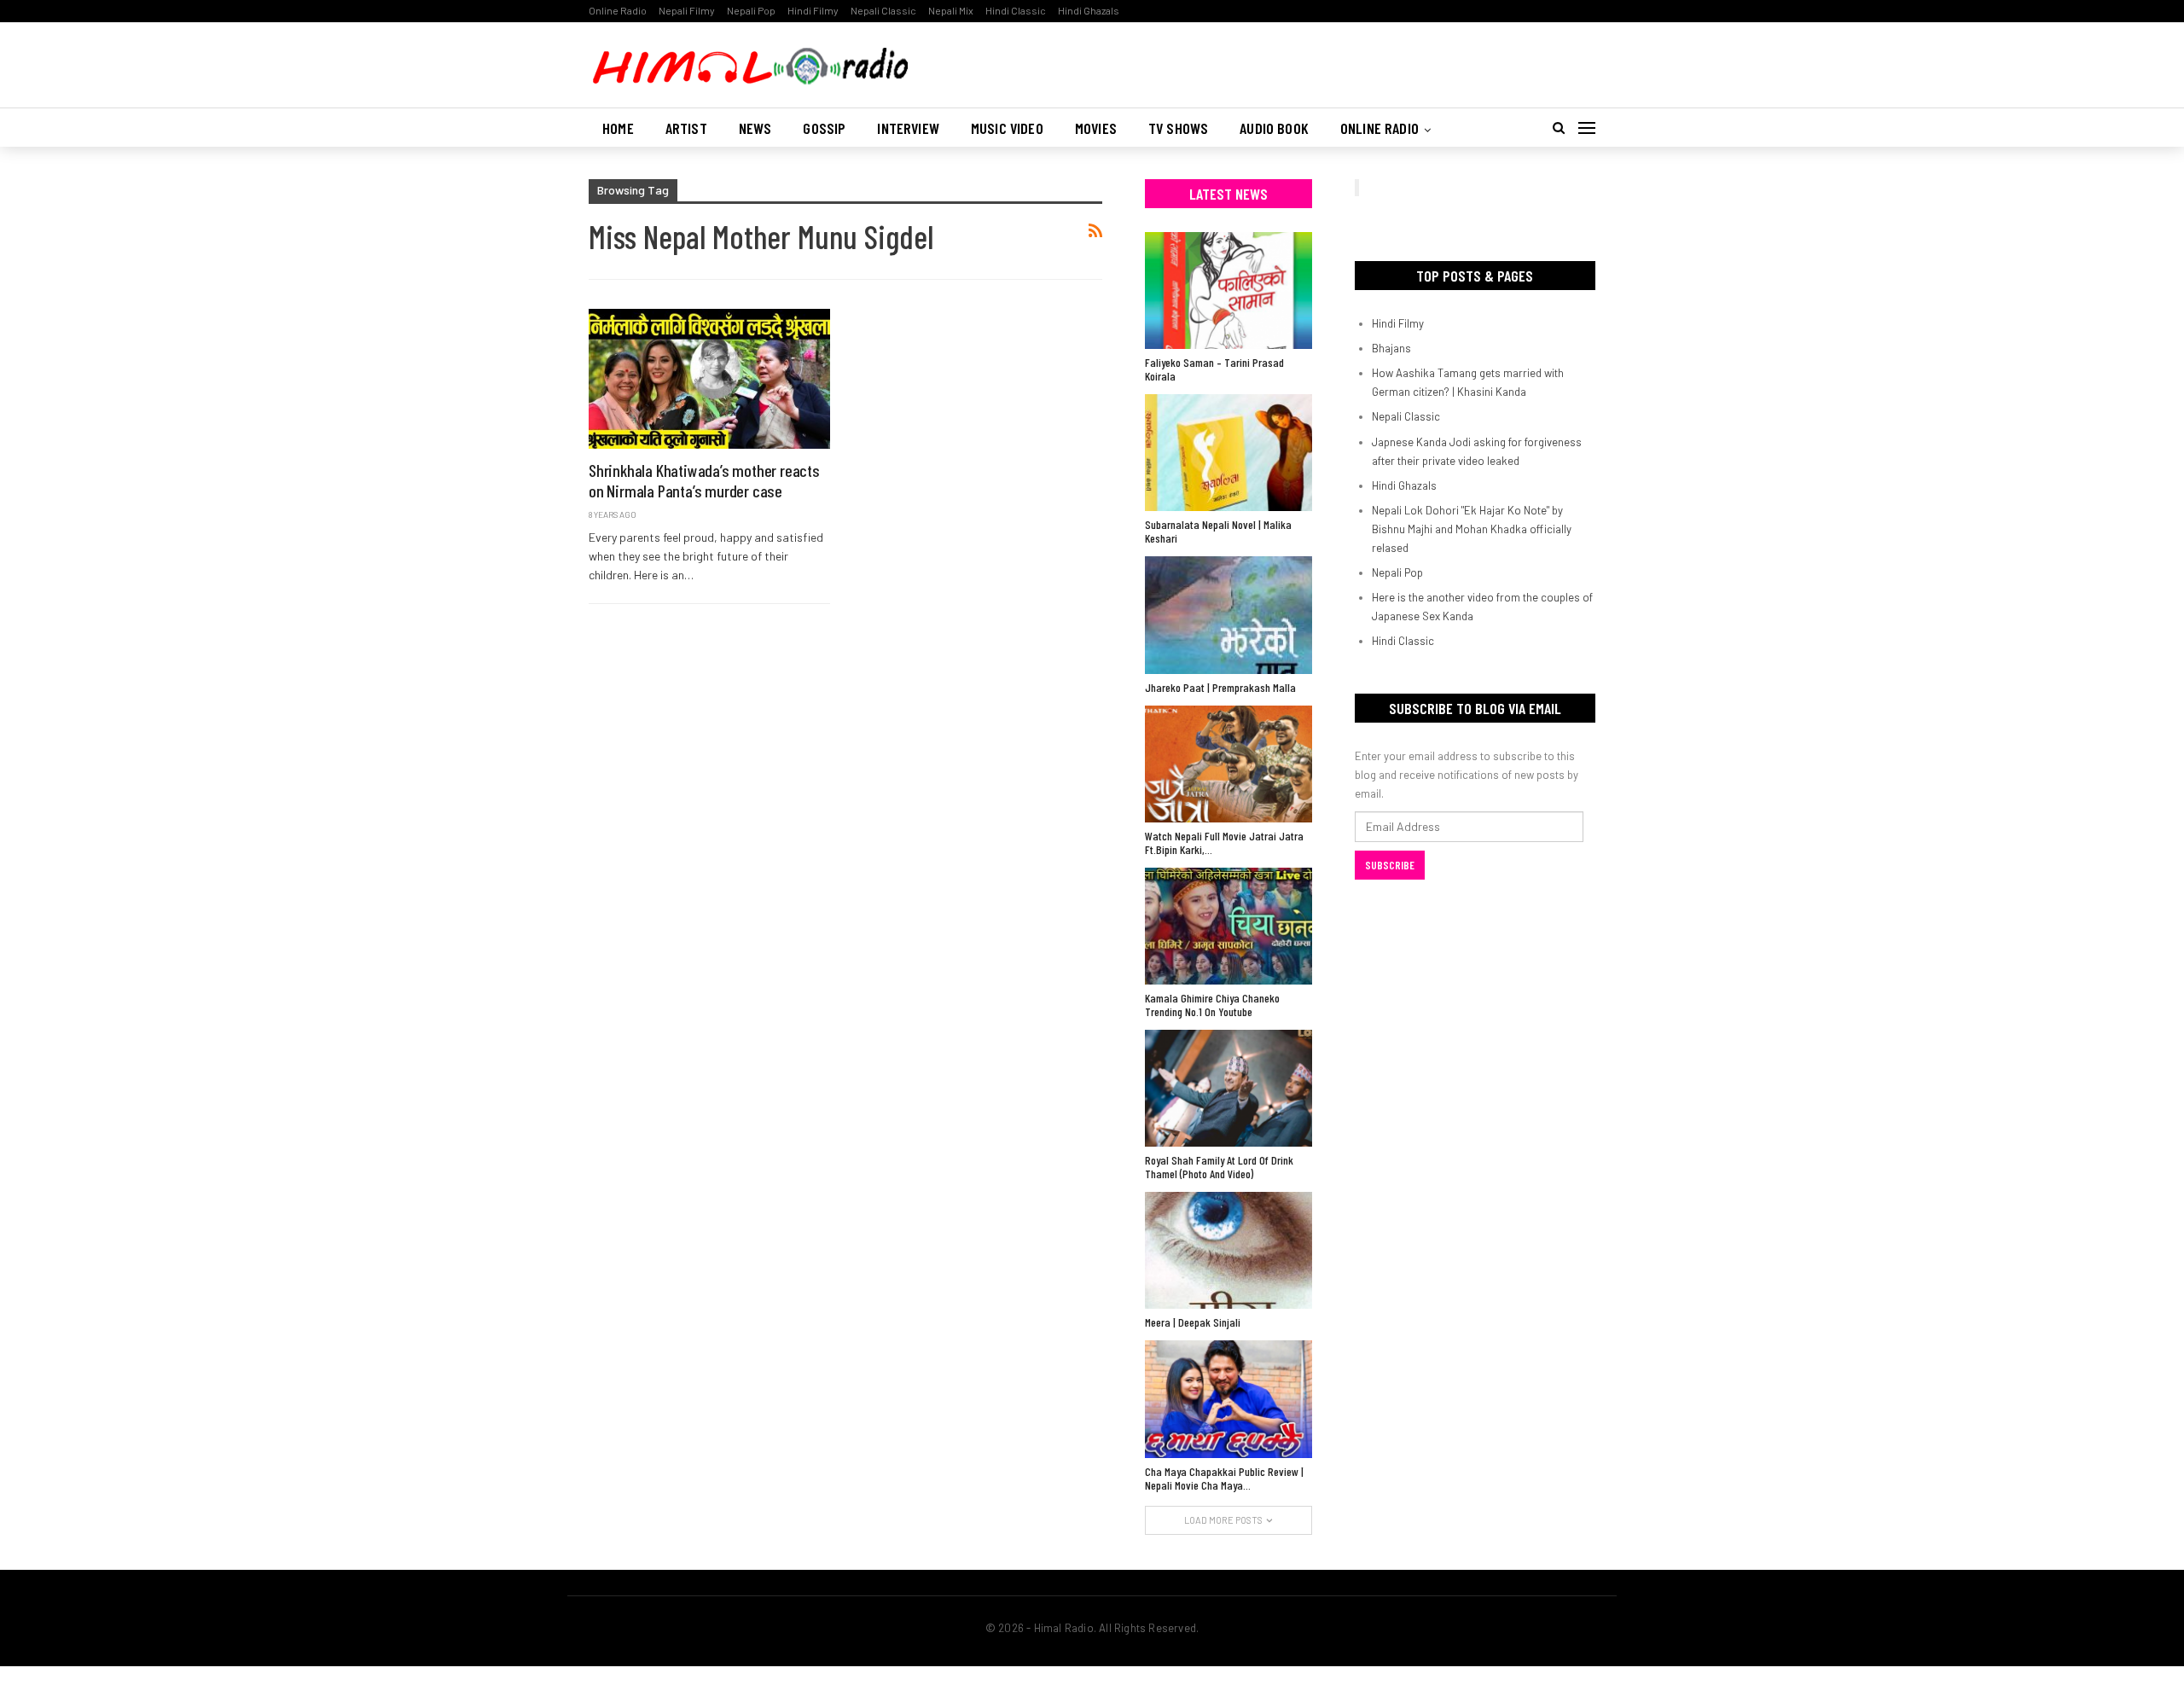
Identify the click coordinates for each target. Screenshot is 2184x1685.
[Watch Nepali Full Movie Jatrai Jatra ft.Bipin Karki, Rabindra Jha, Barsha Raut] (1228, 764)
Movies (1096, 128)
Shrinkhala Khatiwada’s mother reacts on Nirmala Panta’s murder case (704, 480)
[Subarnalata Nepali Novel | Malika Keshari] (1228, 453)
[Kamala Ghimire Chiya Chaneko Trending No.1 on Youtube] (1228, 926)
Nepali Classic (883, 10)
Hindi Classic (1016, 10)
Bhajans (1391, 348)
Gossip (824, 128)
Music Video (1007, 128)
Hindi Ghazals (1089, 10)
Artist (686, 128)
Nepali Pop (751, 10)
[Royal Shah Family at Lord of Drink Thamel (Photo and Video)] (1228, 1088)
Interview (908, 128)
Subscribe (1390, 865)
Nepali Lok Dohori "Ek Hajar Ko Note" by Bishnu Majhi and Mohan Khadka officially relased (1472, 529)
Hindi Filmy (813, 10)
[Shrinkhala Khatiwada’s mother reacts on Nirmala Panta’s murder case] (709, 379)
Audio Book (1274, 128)
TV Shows (1178, 128)
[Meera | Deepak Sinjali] (1228, 1250)
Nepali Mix (951, 10)
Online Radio (618, 10)
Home (618, 128)
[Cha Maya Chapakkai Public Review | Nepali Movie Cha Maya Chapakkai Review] (1228, 1399)
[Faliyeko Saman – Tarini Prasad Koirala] (1228, 291)
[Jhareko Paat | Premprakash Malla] (1228, 615)
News (755, 128)
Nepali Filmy (687, 10)
